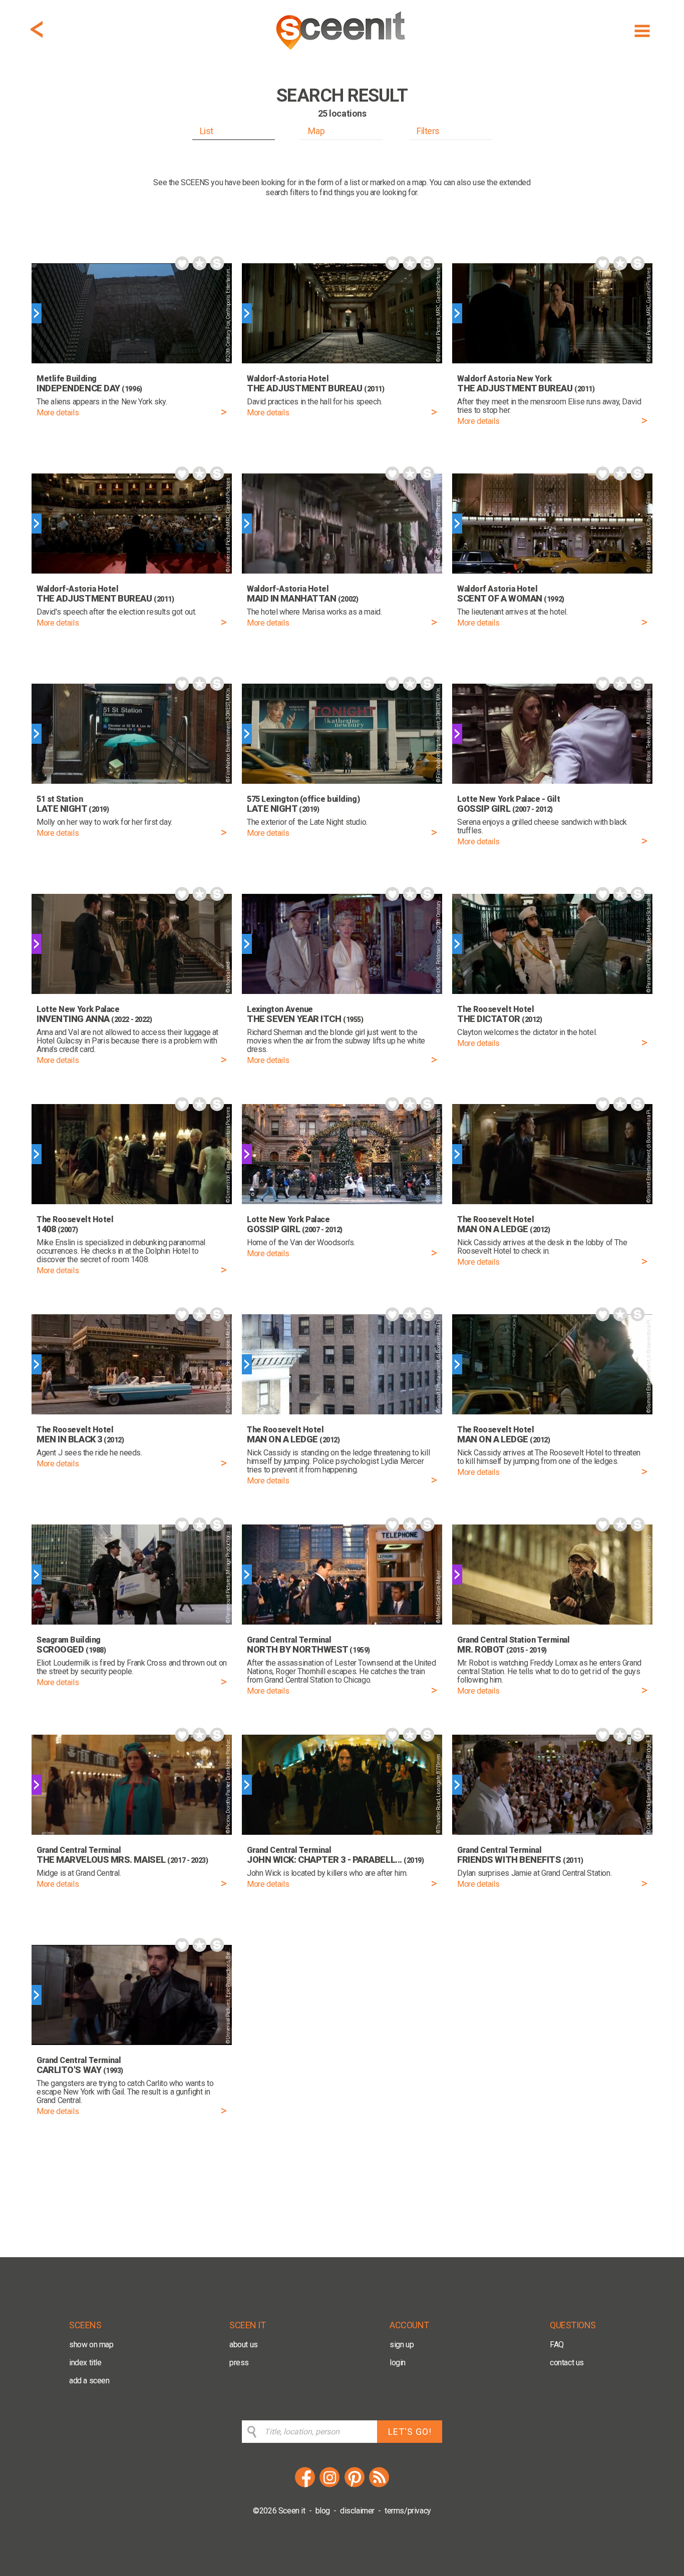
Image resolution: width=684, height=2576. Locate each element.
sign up (402, 2345)
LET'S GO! (410, 2432)
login (398, 2363)
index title (85, 2363)
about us (244, 2345)
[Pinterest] (355, 2486)
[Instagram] (329, 2486)
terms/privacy (408, 2511)
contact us (567, 2363)
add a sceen (89, 2381)
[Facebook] (305, 2486)
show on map (91, 2345)
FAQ (557, 2345)
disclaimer (357, 2511)
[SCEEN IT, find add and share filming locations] (342, 53)
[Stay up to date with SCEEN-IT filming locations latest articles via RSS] (379, 2486)
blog (323, 2511)
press (239, 2363)
